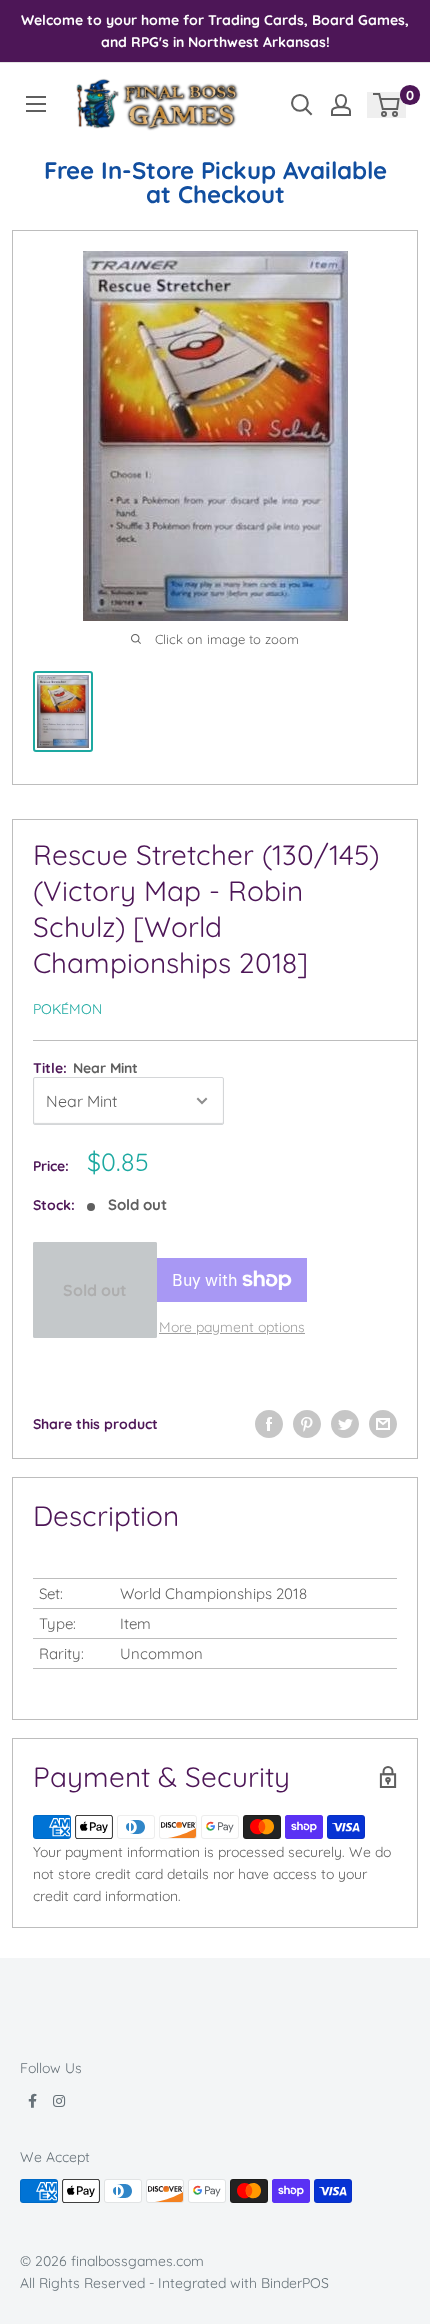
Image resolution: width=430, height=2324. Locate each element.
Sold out (95, 1290)
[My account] (341, 105)
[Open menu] (36, 104)
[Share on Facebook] (269, 1424)
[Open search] (302, 105)
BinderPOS (295, 2283)
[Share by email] (383, 1424)
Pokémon (67, 1009)
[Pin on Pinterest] (307, 1424)
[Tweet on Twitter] (345, 1424)
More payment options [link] (232, 1327)
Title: (85, 1068)
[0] (387, 105)
